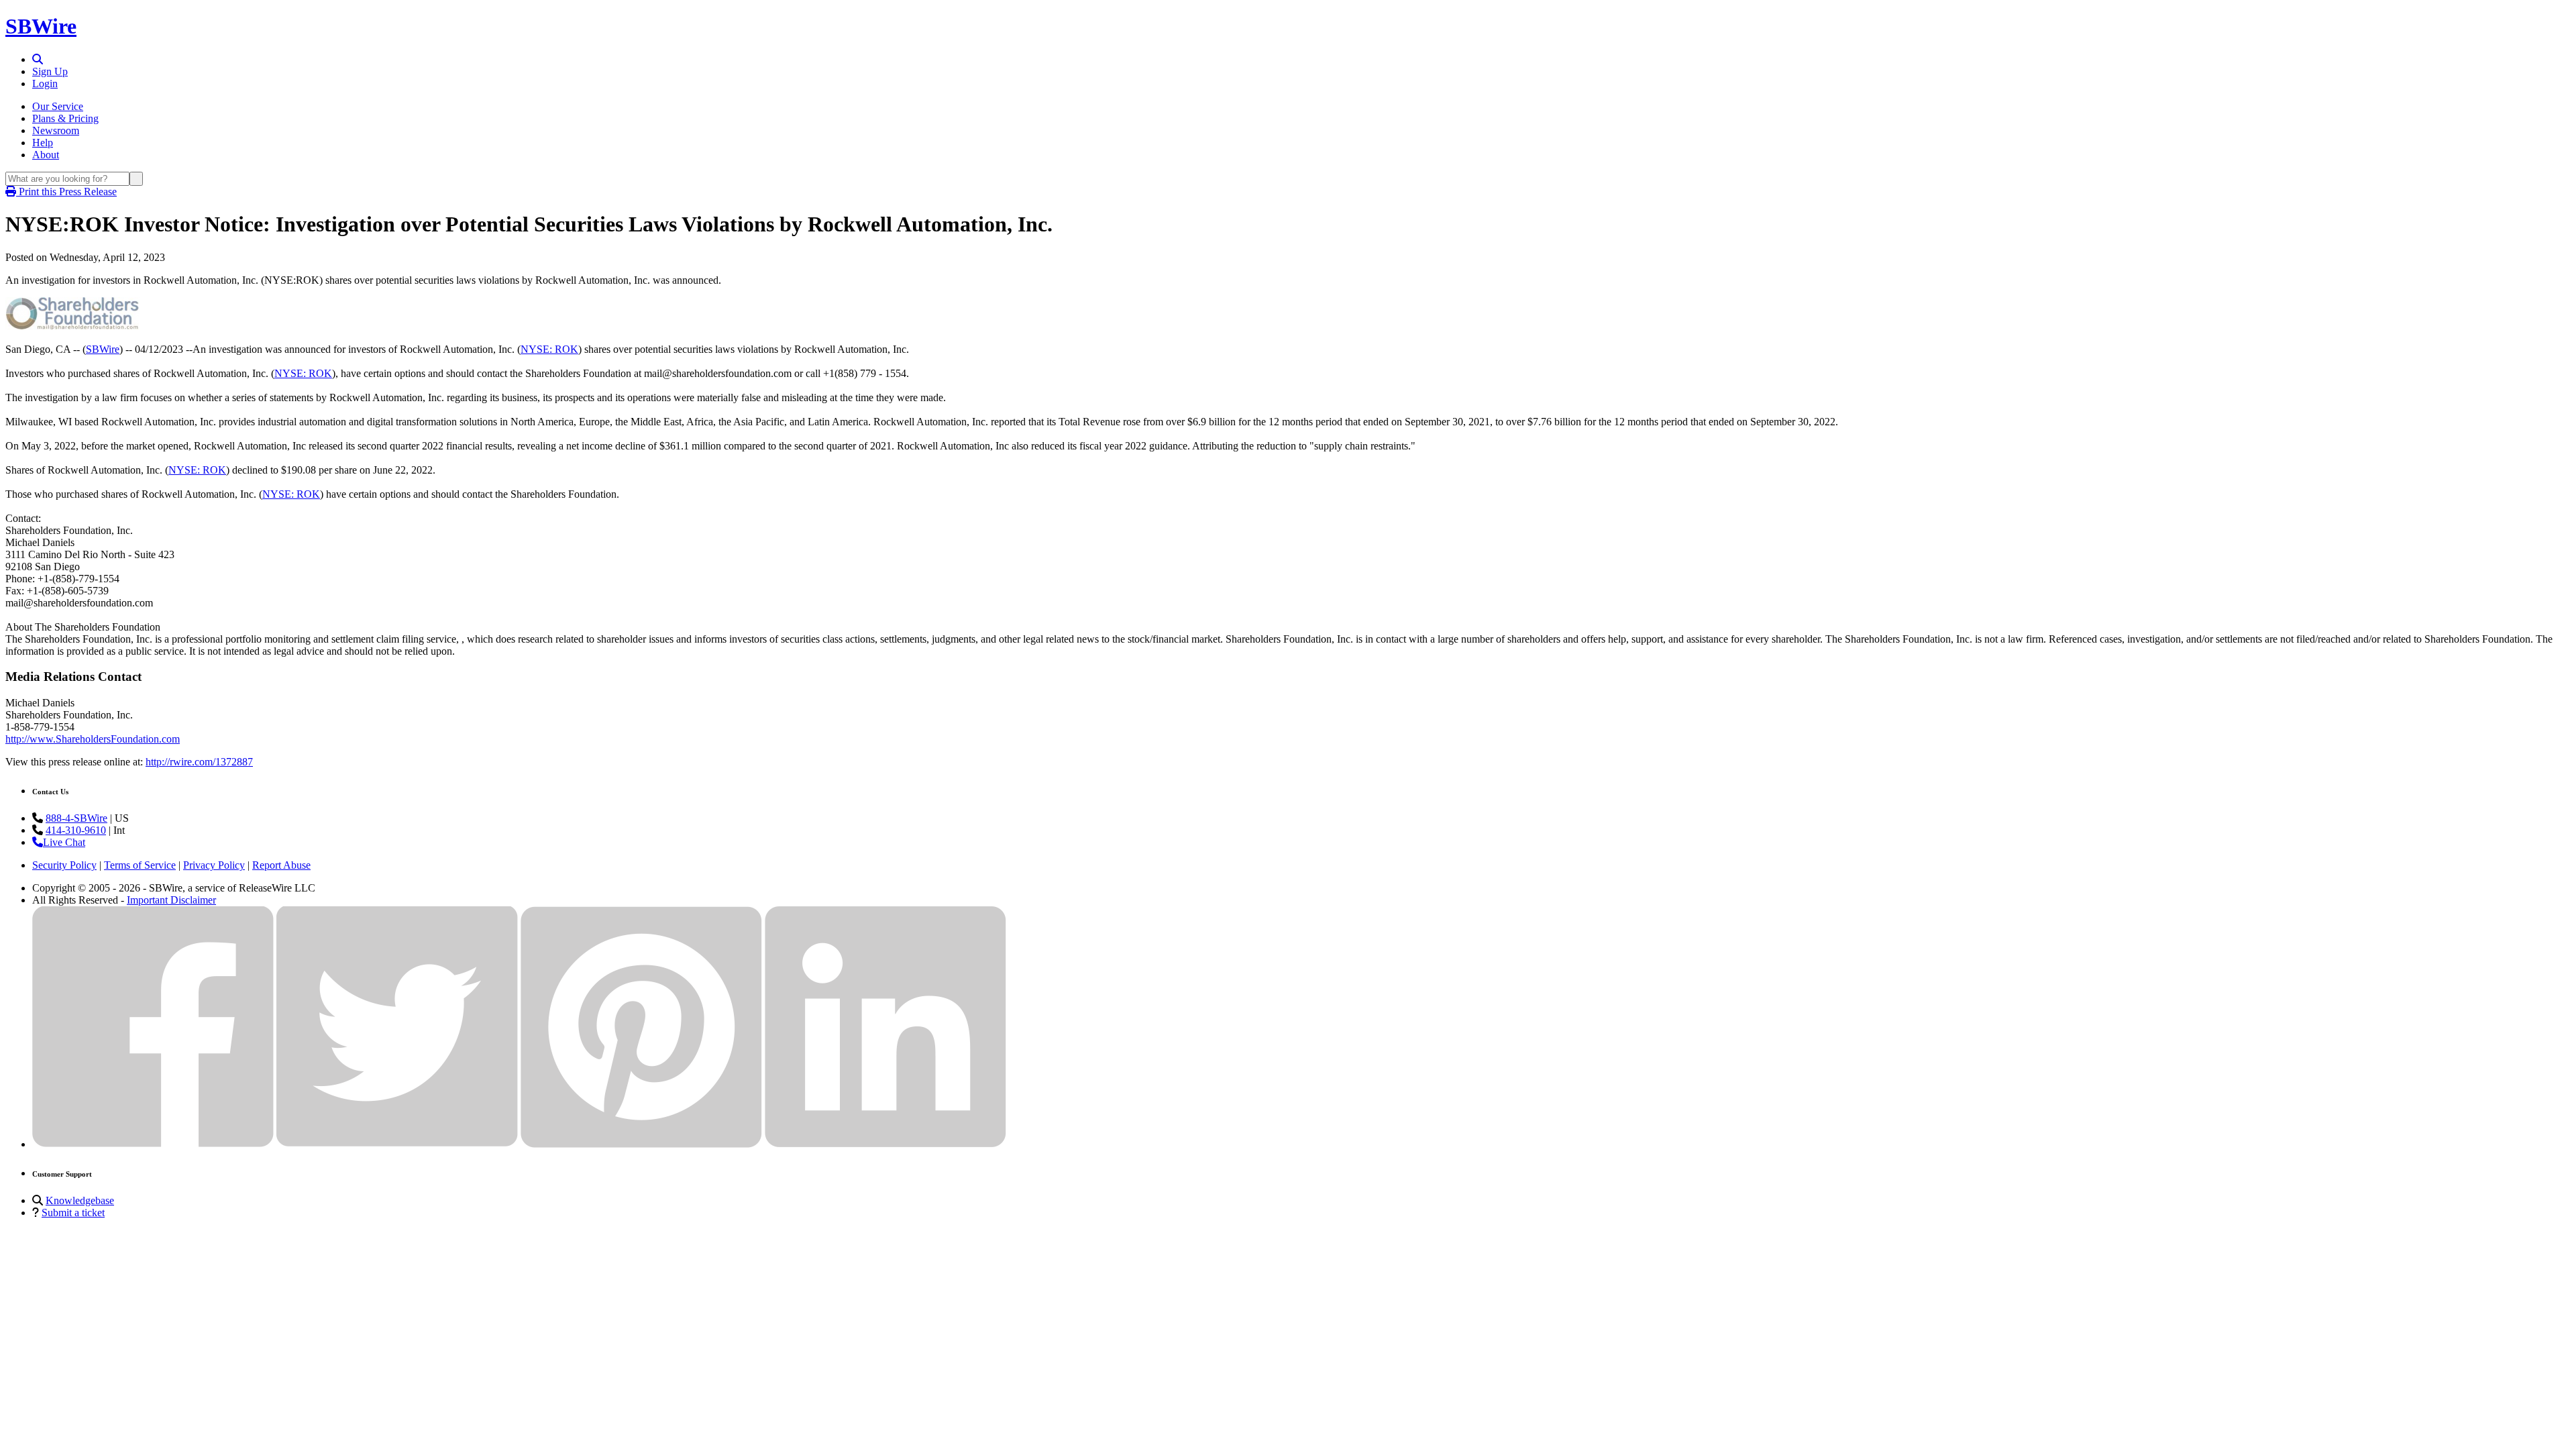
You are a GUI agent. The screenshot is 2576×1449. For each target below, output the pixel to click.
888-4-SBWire (76, 818)
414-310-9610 (76, 830)
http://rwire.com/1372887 (199, 762)
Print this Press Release (66, 192)
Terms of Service (140, 865)
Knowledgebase (80, 1200)
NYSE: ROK (549, 349)
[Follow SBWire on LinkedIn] (885, 1144)
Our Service (58, 106)
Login (45, 84)
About (46, 155)
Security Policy (64, 865)
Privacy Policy (214, 865)
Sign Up (50, 71)
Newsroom (56, 130)
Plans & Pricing (65, 118)
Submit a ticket (73, 1213)
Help (43, 143)
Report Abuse (281, 865)
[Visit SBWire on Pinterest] (641, 1144)
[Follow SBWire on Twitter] (397, 1144)
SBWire (41, 26)
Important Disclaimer (171, 900)
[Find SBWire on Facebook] (153, 1144)
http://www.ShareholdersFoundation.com (93, 739)
